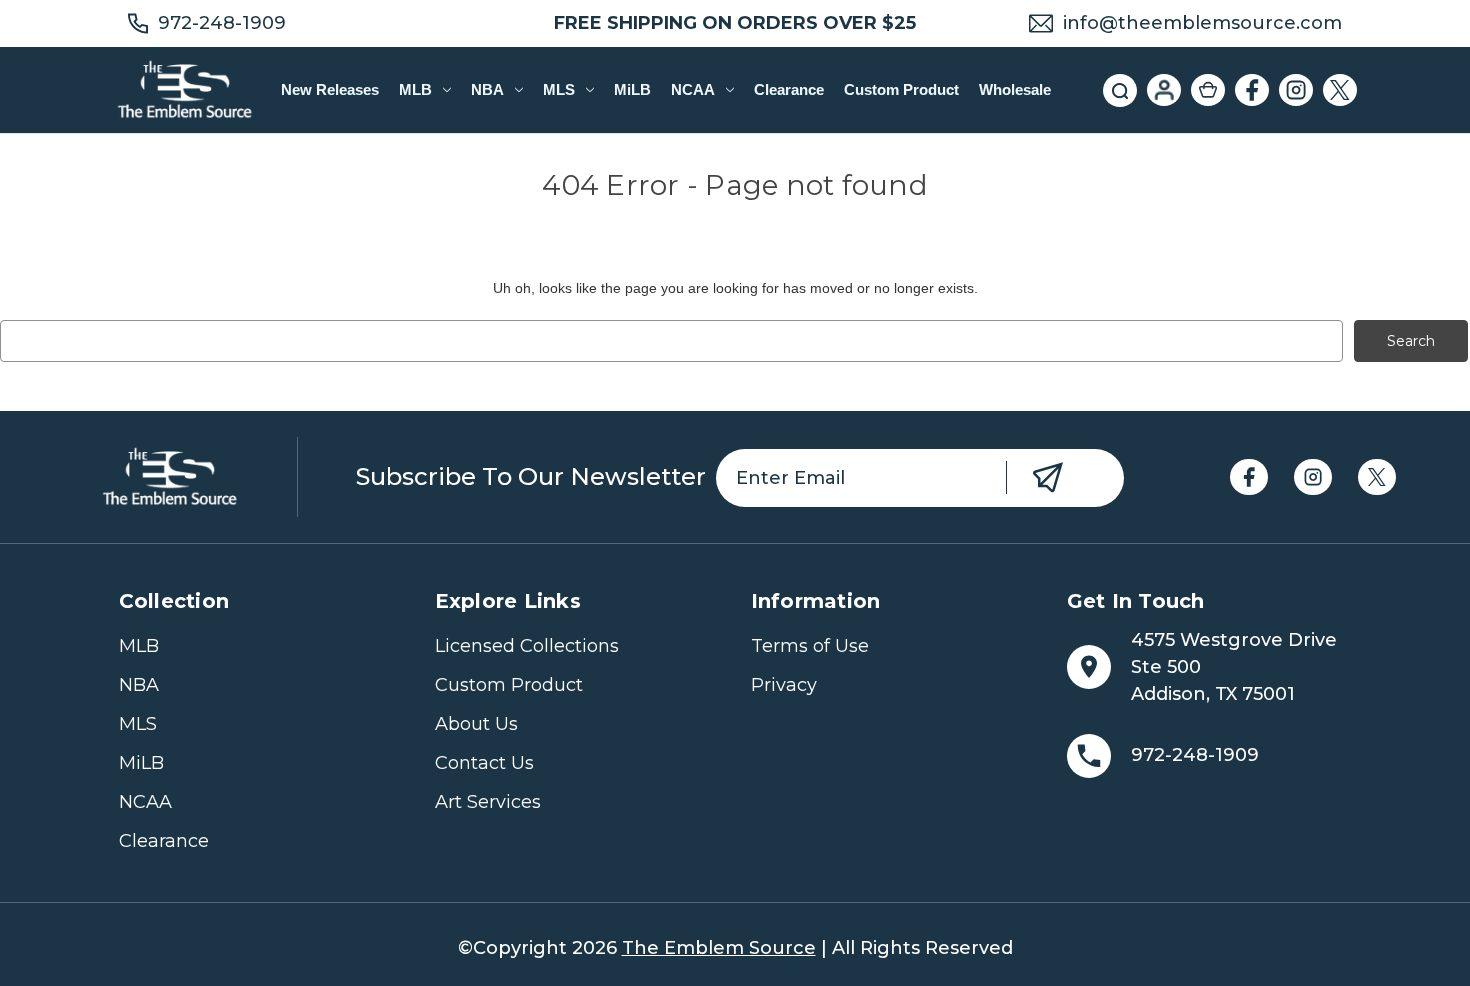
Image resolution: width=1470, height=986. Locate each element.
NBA (487, 89)
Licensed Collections (527, 646)
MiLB (632, 89)
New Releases (330, 89)
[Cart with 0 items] (1208, 90)
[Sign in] (1164, 90)
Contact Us (484, 763)
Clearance (789, 89)
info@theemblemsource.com (1202, 23)
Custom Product (901, 89)
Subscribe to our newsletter (531, 476)
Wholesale (1015, 89)
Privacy (784, 685)
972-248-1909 (222, 23)
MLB (415, 89)
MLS (559, 89)
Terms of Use (810, 646)
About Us (476, 724)
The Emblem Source (719, 948)
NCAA (693, 89)
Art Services (488, 802)
